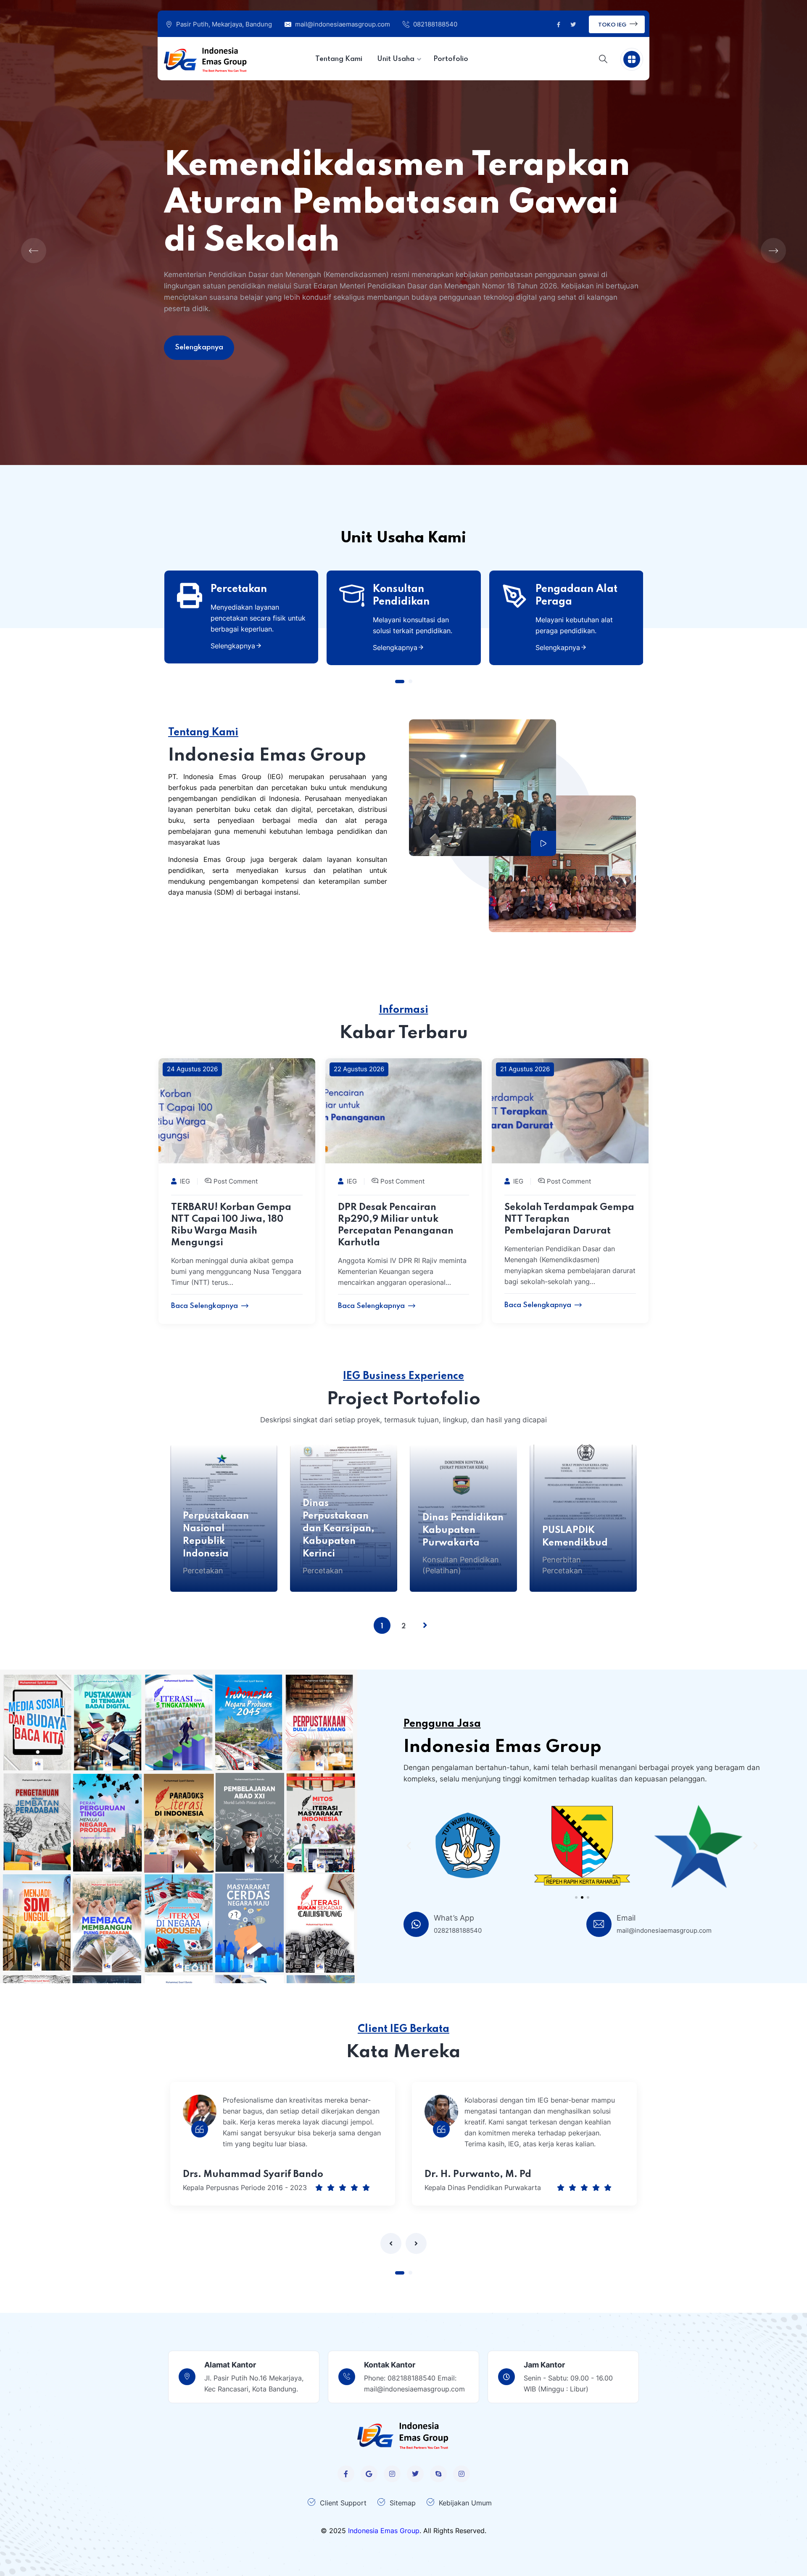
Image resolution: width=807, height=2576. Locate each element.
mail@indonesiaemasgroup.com (343, 24)
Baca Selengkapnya (204, 1306)
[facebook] (346, 2474)
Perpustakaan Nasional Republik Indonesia (216, 1535)
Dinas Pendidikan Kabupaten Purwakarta (463, 1530)
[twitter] (415, 2474)
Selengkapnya (233, 646)
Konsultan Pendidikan (401, 596)
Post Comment (236, 1181)
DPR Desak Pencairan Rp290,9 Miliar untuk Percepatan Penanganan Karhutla (396, 1225)
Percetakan (239, 589)
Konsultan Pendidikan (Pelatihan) (461, 1565)
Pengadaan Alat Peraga (576, 596)
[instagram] (392, 2474)
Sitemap (403, 2503)
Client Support (343, 2503)
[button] (400, 682)
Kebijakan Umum (465, 2503)
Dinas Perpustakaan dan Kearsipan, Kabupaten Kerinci (339, 1529)
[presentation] (391, 2243)
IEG (185, 1181)
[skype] (438, 2474)
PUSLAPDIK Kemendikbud (575, 1537)
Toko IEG (613, 25)
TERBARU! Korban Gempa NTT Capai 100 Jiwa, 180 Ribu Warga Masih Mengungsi (231, 1225)
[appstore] (369, 2474)
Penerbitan (562, 1560)
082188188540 (435, 24)
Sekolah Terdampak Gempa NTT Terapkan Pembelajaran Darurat (569, 1219)
